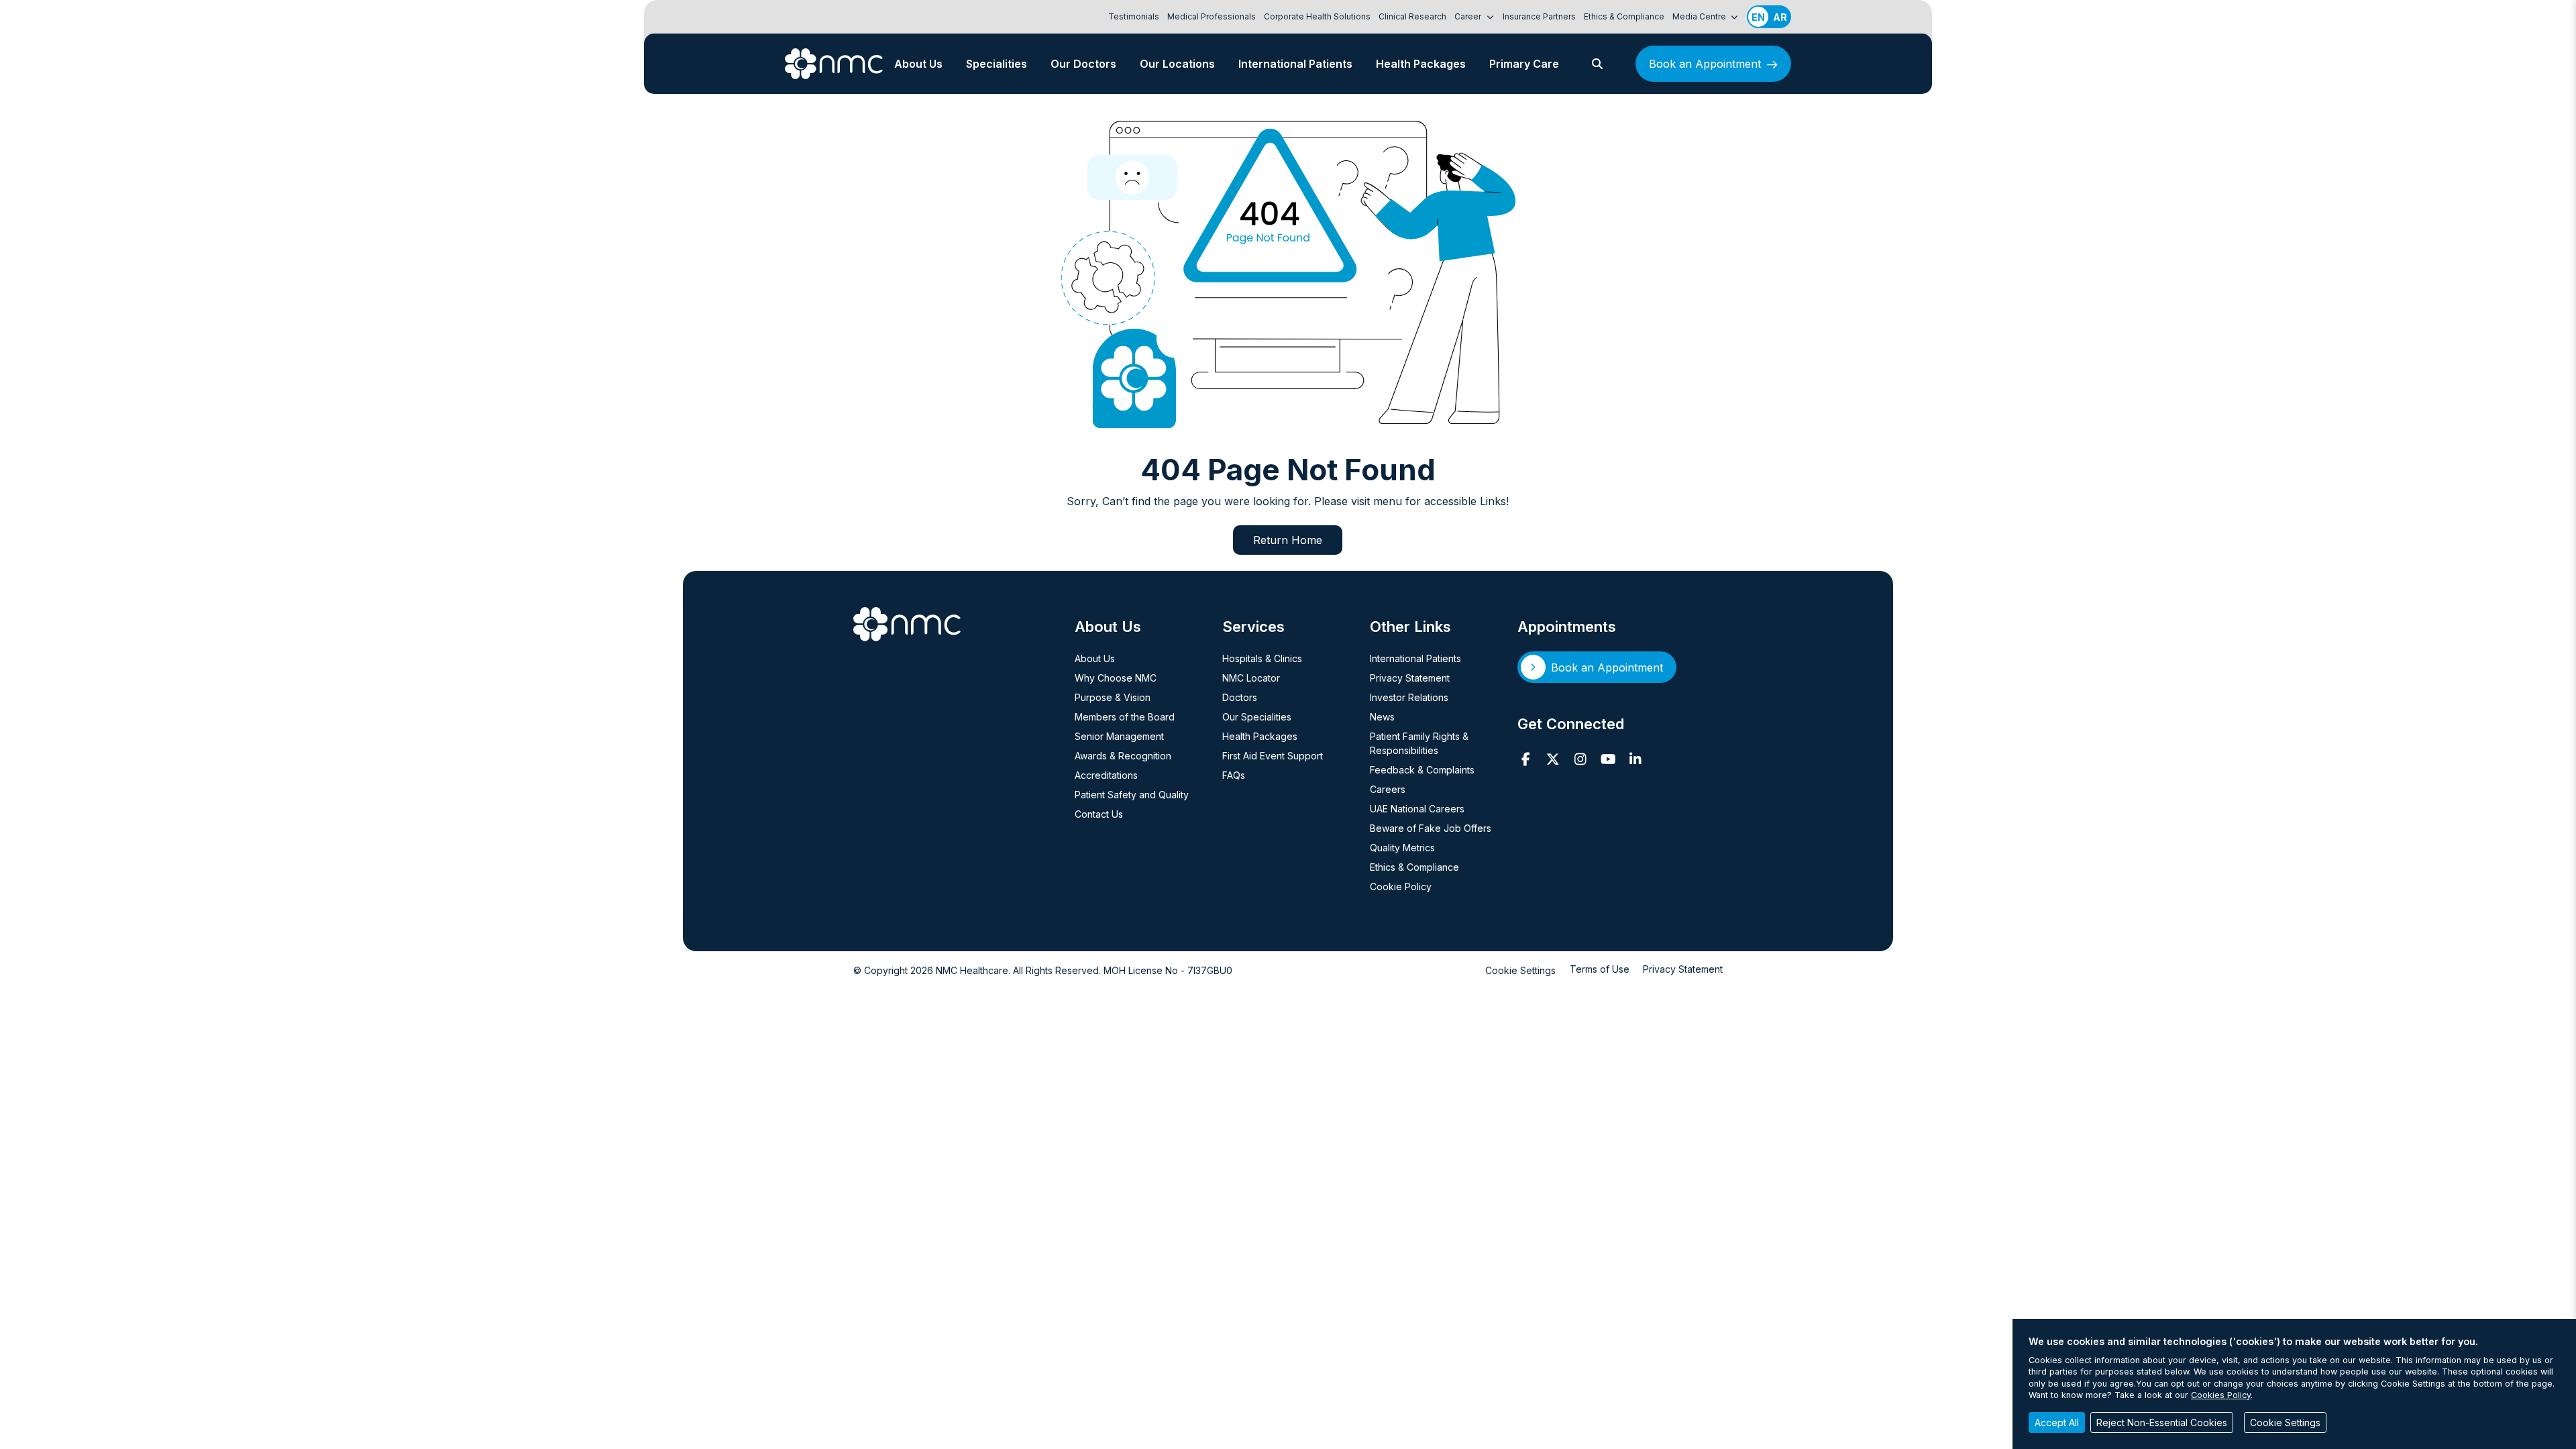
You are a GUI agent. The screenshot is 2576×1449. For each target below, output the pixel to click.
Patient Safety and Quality (1132, 795)
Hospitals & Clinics (1262, 658)
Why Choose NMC (1116, 678)
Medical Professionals (1212, 16)
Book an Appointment (1705, 64)
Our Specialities (1257, 717)
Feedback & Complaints (1422, 770)
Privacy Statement (1410, 678)
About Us (918, 64)
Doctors (1240, 697)
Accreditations (1106, 775)
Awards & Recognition (1123, 756)
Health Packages (1421, 64)
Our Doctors (1083, 64)
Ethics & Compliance (1624, 16)
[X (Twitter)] (1553, 759)
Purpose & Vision (1113, 697)
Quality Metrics (1402, 848)
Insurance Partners (1539, 16)
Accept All (2057, 1423)
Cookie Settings (1520, 970)
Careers (1388, 789)
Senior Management (1119, 736)
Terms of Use (1600, 969)
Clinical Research (1412, 16)
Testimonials (1134, 16)
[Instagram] (1581, 759)
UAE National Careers (1417, 809)
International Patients (1295, 64)
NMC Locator (1251, 678)
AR (1780, 17)
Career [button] (1469, 16)
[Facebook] (1526, 759)
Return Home (1288, 540)
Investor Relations (1409, 697)
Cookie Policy (1401, 887)
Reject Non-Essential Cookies (2162, 1423)
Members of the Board (1125, 717)
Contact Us (1099, 814)
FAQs (1234, 775)
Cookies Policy (2221, 1395)
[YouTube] (1608, 759)
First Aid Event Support (1273, 756)
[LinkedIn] (1636, 759)
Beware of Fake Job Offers (1431, 828)
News (1382, 717)
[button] (1597, 64)
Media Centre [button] (1700, 16)
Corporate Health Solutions (1317, 16)
